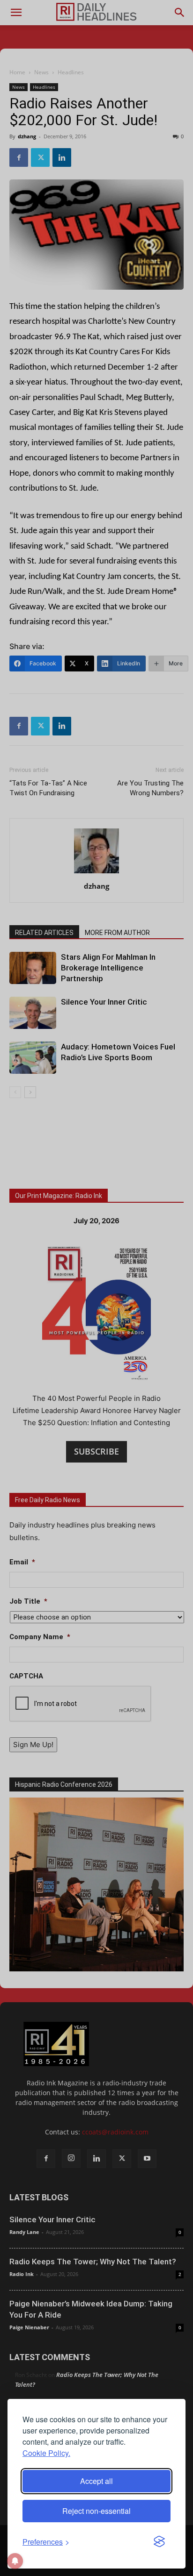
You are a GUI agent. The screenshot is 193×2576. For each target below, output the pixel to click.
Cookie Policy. (46, 2453)
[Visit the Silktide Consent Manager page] (159, 2542)
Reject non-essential (96, 2511)
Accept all (96, 2481)
